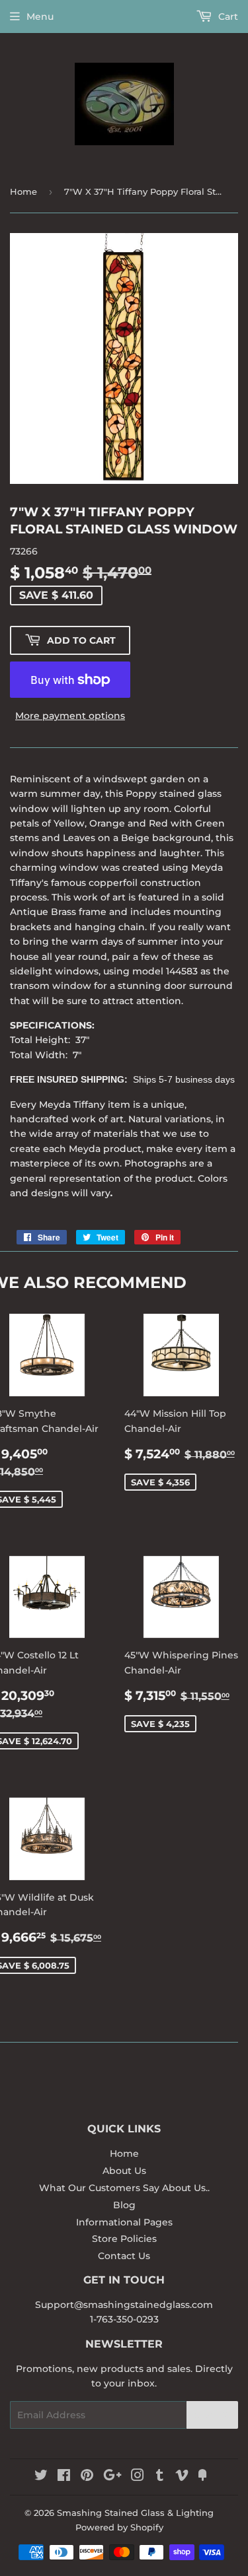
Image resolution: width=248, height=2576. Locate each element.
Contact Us (124, 2256)
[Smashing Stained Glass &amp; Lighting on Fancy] (202, 2477)
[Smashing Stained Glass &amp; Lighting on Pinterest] (87, 2477)
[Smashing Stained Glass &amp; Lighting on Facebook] (64, 2477)
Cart (227, 17)
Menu (40, 17)
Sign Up (212, 2415)
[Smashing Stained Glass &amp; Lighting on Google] (112, 2477)
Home (23, 191)
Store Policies (124, 2239)
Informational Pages (124, 2222)
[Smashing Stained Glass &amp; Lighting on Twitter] (41, 2477)
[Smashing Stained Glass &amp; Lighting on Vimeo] (182, 2477)
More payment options (70, 716)
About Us (124, 2171)
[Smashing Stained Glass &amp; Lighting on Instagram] (138, 2477)
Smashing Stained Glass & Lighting (135, 2513)
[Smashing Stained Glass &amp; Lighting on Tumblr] (160, 2477)
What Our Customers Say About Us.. (124, 2188)
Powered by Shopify (119, 2527)
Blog (124, 2205)
